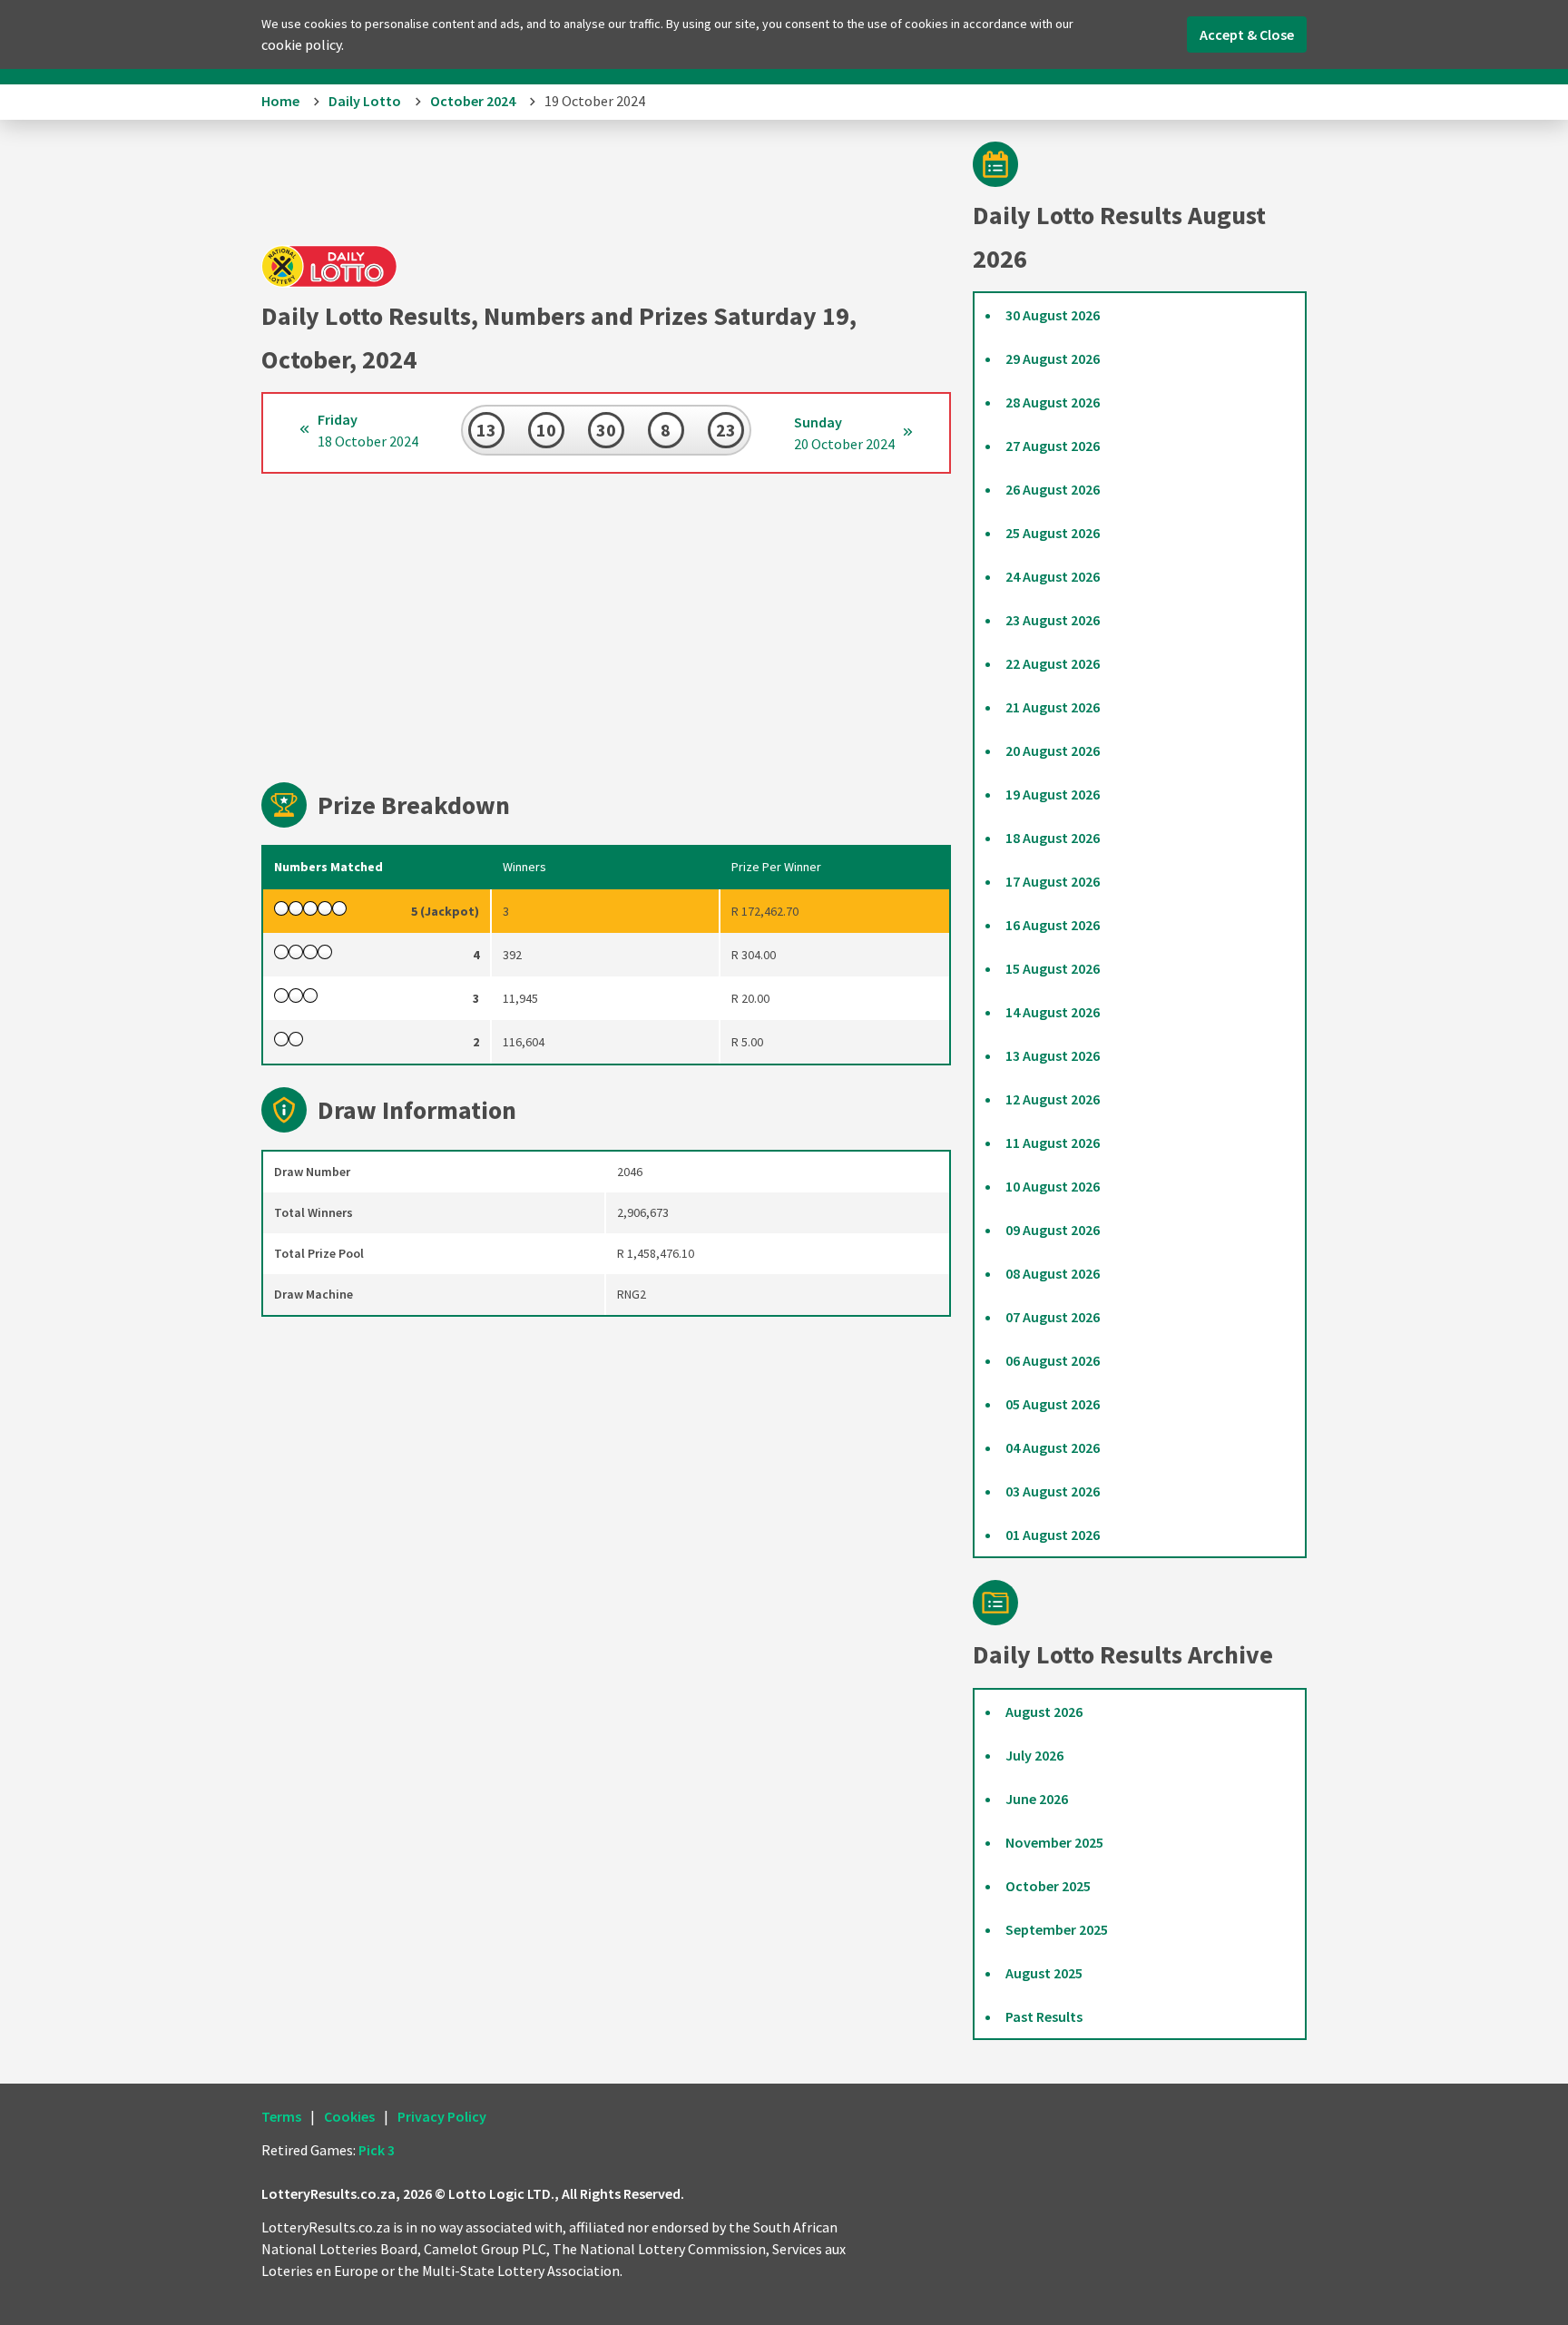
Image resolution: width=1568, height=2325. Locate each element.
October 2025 (1048, 1886)
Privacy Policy (442, 2116)
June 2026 (1037, 1799)
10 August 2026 (1053, 1186)
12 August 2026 (1053, 1099)
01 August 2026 (1053, 1535)
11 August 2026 (1053, 1143)
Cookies (349, 2116)
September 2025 (1057, 1929)
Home (280, 101)
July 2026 (1034, 1755)
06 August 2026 (1053, 1360)
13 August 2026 (1053, 1055)
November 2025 (1054, 1842)
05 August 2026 (1053, 1404)
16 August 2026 (1053, 925)
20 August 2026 (1053, 750)
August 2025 (1044, 1973)
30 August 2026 (1053, 315)
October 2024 (473, 101)
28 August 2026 (1053, 402)
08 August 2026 (1053, 1273)
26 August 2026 (1053, 489)
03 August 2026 (1053, 1491)
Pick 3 (377, 2150)
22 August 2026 (1053, 663)
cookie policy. (303, 44)
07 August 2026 (1053, 1317)
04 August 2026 (1053, 1447)
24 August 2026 (1053, 576)
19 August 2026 (1053, 794)
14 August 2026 (1053, 1012)
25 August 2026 (1053, 533)
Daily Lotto (365, 101)
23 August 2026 (1053, 620)
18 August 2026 (1053, 838)
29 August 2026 (1053, 358)
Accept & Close (1247, 34)
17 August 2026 (1053, 881)
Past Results (1044, 2016)
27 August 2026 (1053, 446)
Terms (281, 2116)
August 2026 (1044, 1712)
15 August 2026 (1053, 968)
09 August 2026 (1053, 1230)
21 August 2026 (1053, 707)
